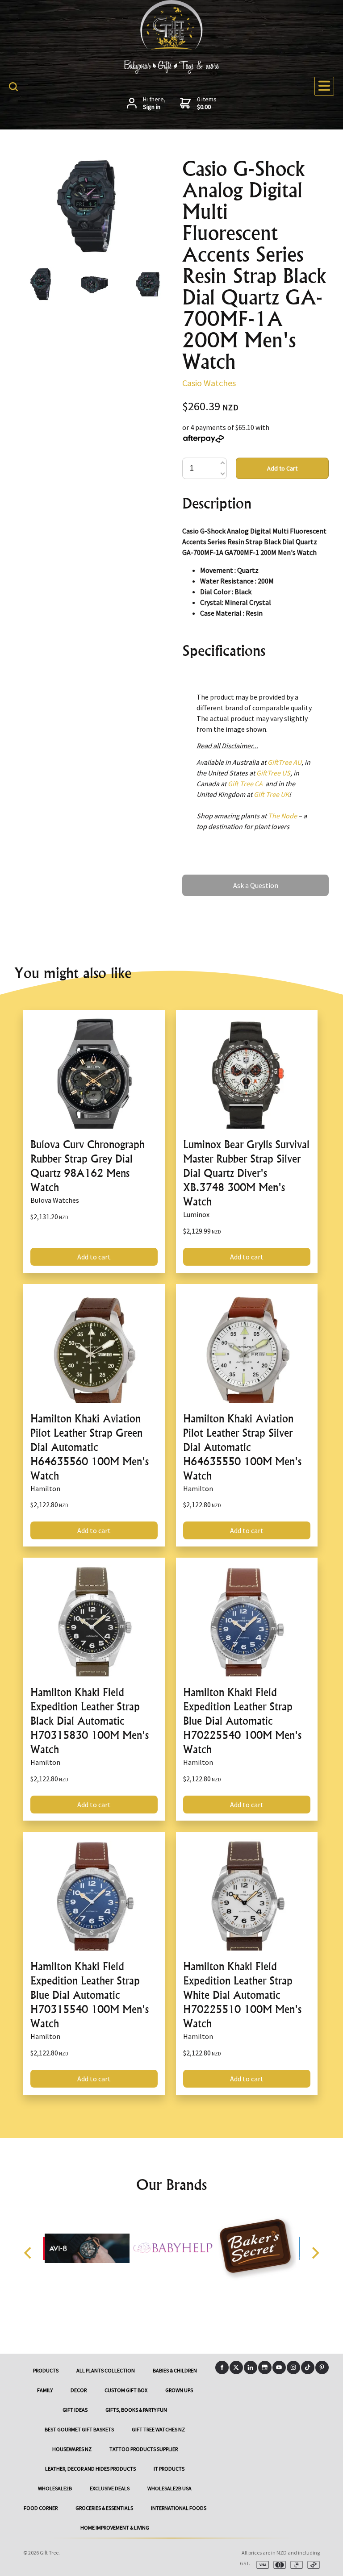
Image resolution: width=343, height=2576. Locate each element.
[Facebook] (222, 2368)
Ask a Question (205, 879)
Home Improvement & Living (115, 2528)
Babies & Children (175, 2370)
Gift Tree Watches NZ (158, 2429)
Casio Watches (209, 383)
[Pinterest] (322, 2368)
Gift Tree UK (271, 794)
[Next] (314, 2253)
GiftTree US (273, 773)
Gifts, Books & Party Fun (136, 2410)
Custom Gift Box (126, 2390)
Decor (79, 2390)
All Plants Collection (106, 2370)
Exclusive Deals (110, 2488)
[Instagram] (293, 2368)
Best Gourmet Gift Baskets (79, 2429)
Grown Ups (179, 2390)
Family (45, 2390)
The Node (282, 816)
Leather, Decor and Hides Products (90, 2469)
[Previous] (29, 2253)
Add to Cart (282, 468)
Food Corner (41, 2508)
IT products (169, 2469)
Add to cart (94, 1257)
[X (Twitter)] (236, 2368)
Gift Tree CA (245, 784)
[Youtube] (279, 2368)
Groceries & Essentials (104, 2508)
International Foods (179, 2508)
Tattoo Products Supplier (144, 2449)
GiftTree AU (284, 762)
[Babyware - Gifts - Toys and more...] (171, 47)
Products (46, 2370)
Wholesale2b (55, 2488)
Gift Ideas (75, 2410)
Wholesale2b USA (169, 2488)
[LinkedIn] (251, 2368)
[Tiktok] (308, 2368)
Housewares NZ (72, 2449)
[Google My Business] (265, 2368)
